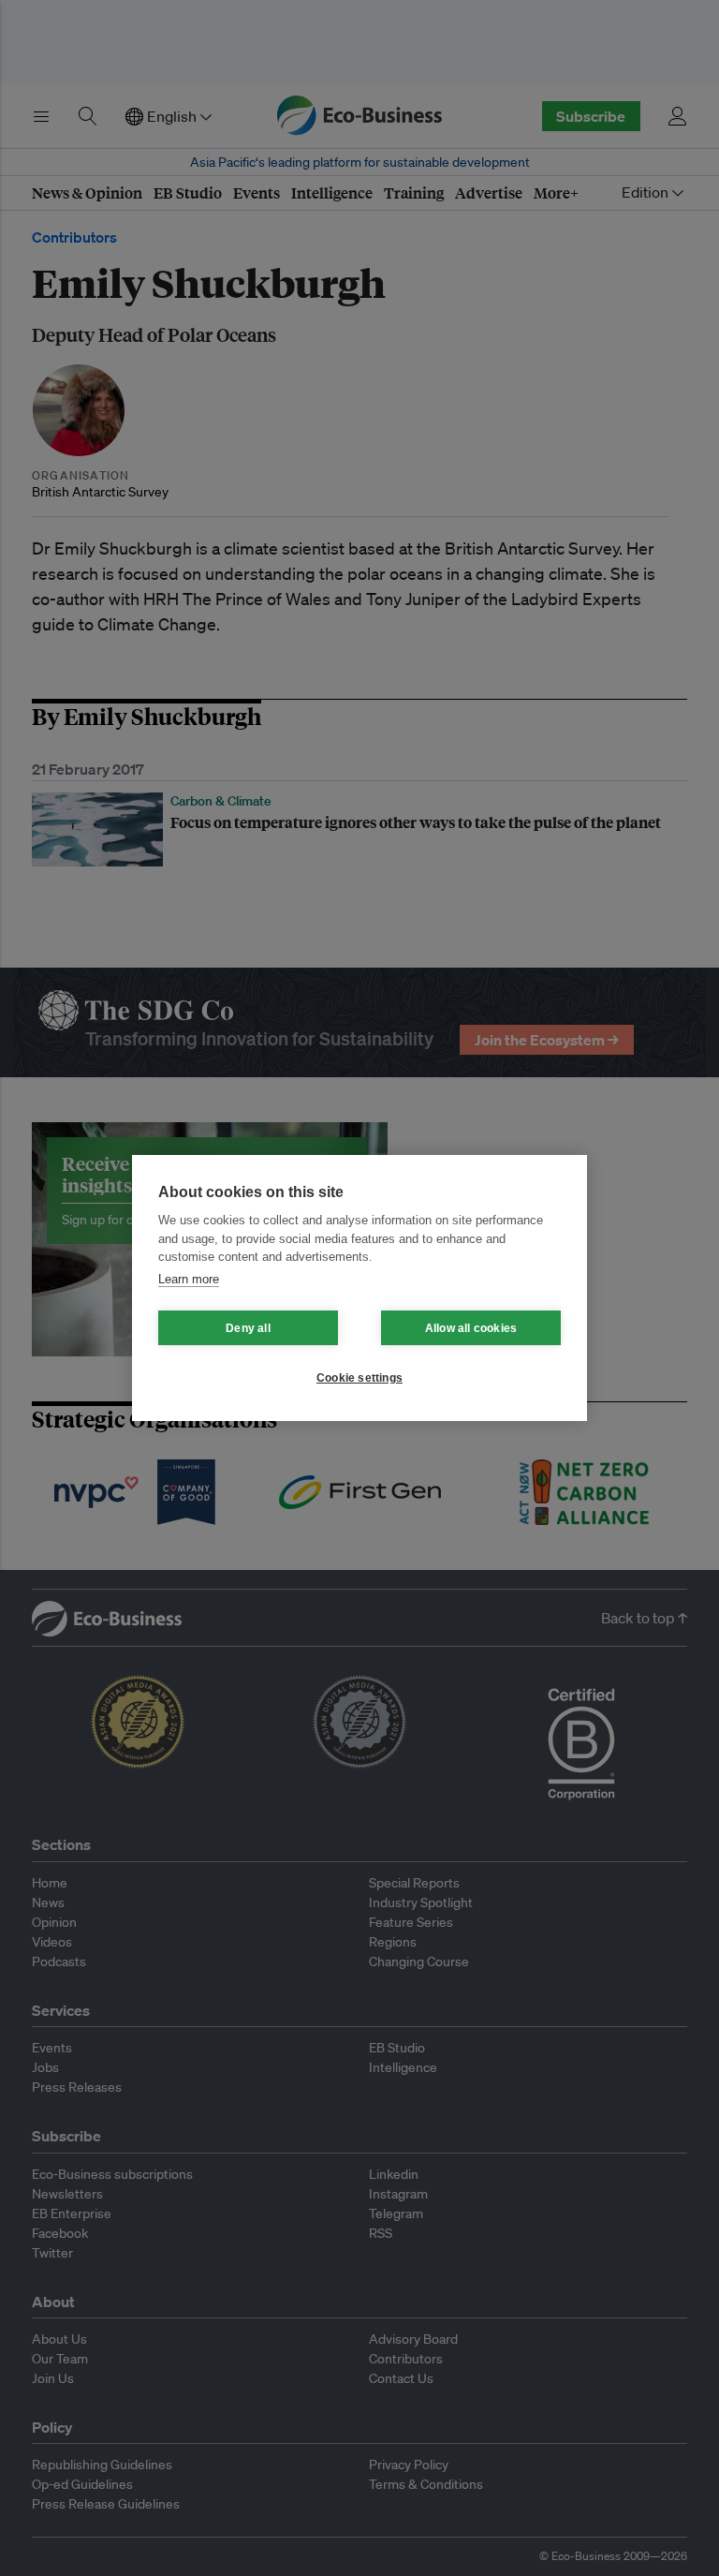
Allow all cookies (471, 1328)
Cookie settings (359, 1378)
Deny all (248, 1328)
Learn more (189, 1279)
